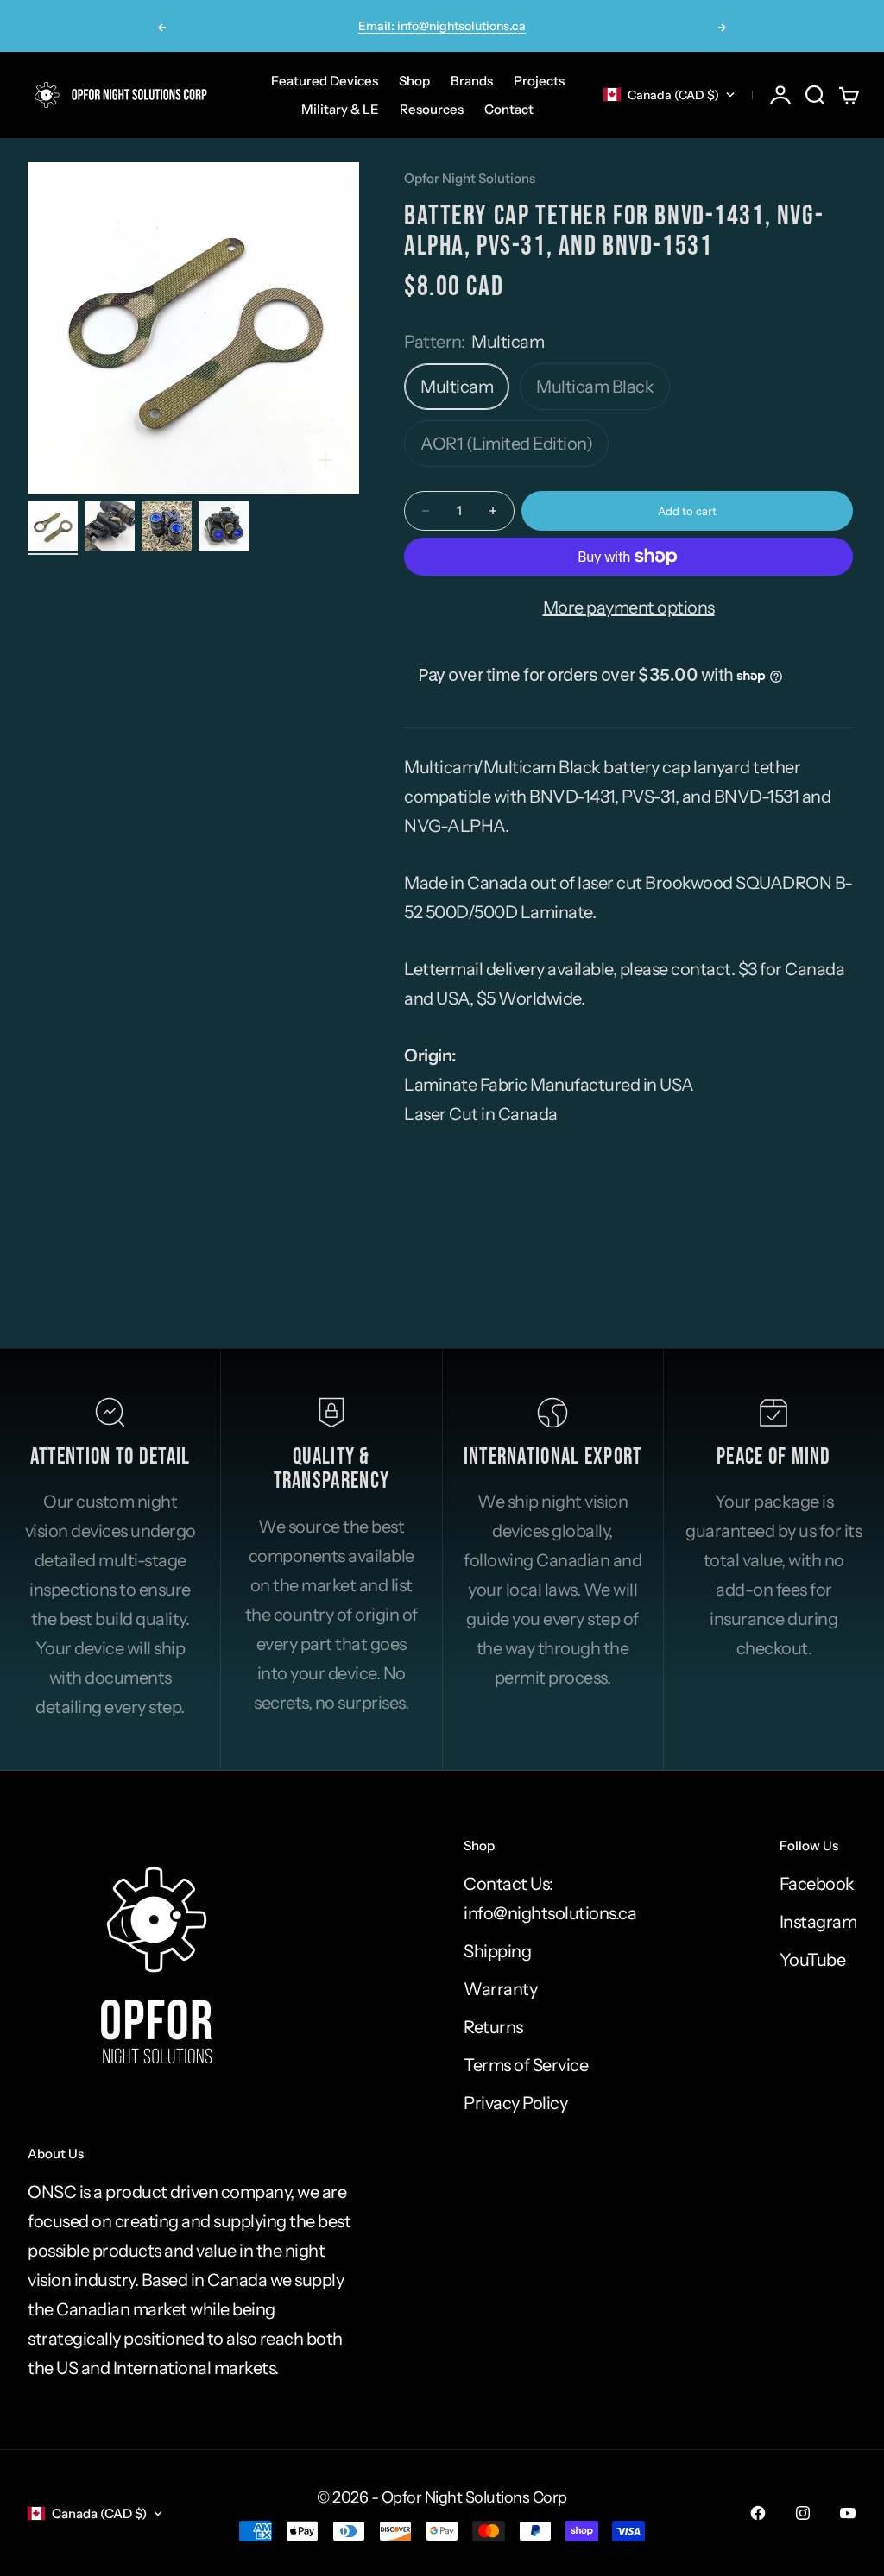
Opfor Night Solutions (470, 178)
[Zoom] (325, 460)
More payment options (629, 608)
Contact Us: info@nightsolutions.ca (550, 1899)
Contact (509, 109)
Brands (472, 81)
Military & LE (340, 109)
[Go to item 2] (110, 526)
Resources (432, 109)
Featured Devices (325, 81)
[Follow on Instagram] (803, 2513)
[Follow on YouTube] (848, 2513)
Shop (414, 81)
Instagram (818, 1922)
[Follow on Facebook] (758, 2513)
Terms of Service (526, 2065)
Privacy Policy (515, 2103)
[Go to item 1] (53, 526)
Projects (539, 81)
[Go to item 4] (224, 526)
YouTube (813, 1960)
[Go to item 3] (167, 526)
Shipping (497, 1951)
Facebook (817, 1884)
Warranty (500, 1989)
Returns (493, 2027)
